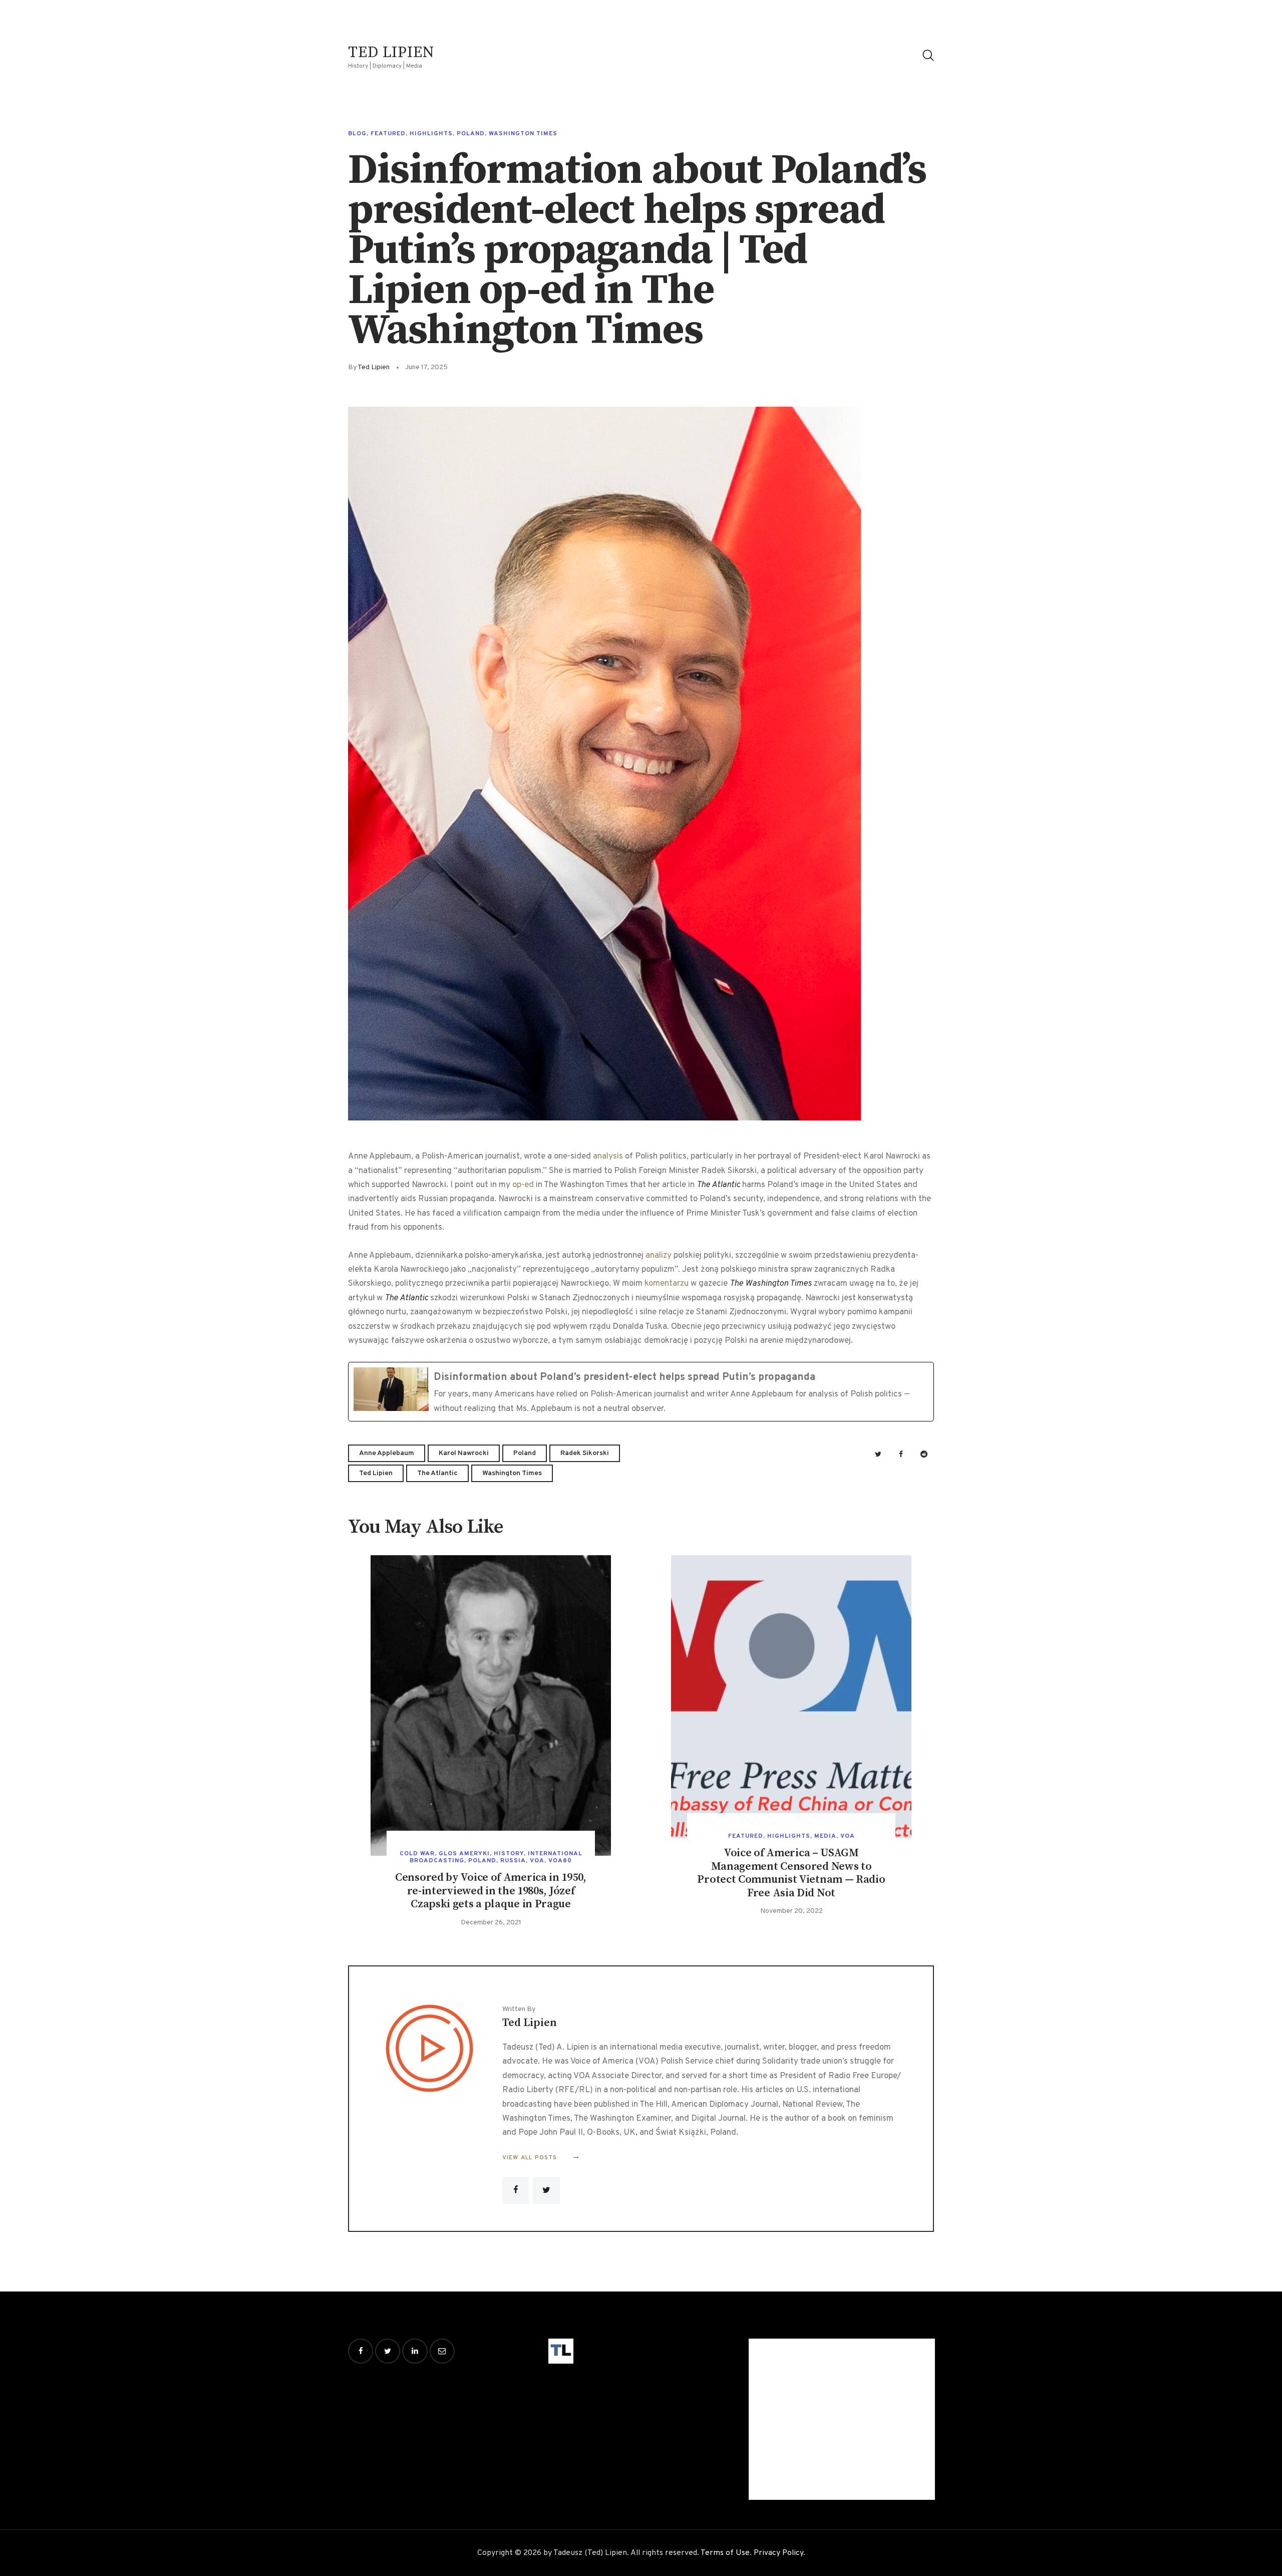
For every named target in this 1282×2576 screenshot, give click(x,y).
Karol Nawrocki (464, 1453)
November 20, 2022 (791, 1911)
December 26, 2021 (491, 1923)
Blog (357, 134)
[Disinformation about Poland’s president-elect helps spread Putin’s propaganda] (641, 1392)
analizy (659, 1256)
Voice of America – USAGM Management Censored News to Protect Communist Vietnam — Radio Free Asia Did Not (791, 1873)
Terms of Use (725, 2553)
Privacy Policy (778, 2553)
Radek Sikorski (585, 1453)
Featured (388, 134)
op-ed (523, 1185)
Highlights (431, 134)
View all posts (531, 2158)
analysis (608, 1157)
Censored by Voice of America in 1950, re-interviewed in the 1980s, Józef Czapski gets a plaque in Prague (491, 1891)
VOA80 (560, 1861)
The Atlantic (437, 1473)
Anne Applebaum (387, 1453)
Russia (513, 1861)
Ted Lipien (376, 1473)
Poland (471, 134)
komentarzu (667, 1284)
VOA (537, 1861)
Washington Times (523, 134)
